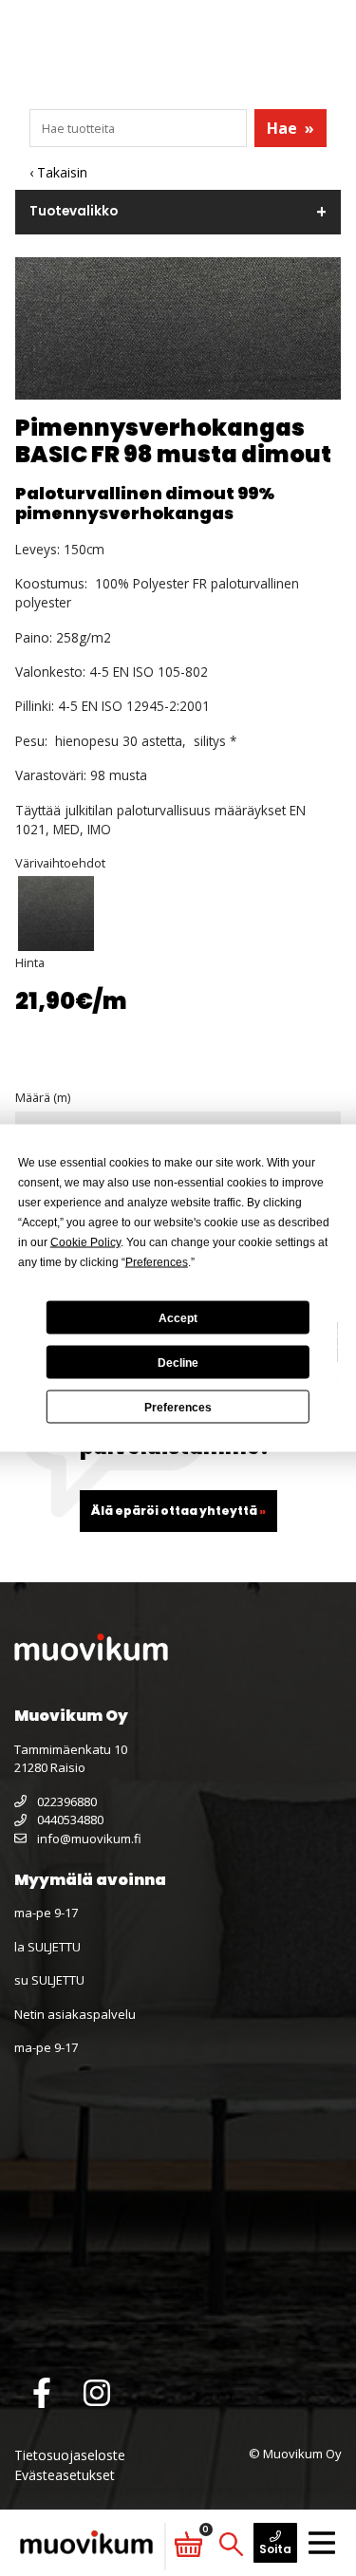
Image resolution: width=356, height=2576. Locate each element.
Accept (178, 1317)
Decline (178, 1362)
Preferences (178, 1407)
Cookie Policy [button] (85, 1242)
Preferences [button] (157, 1262)
